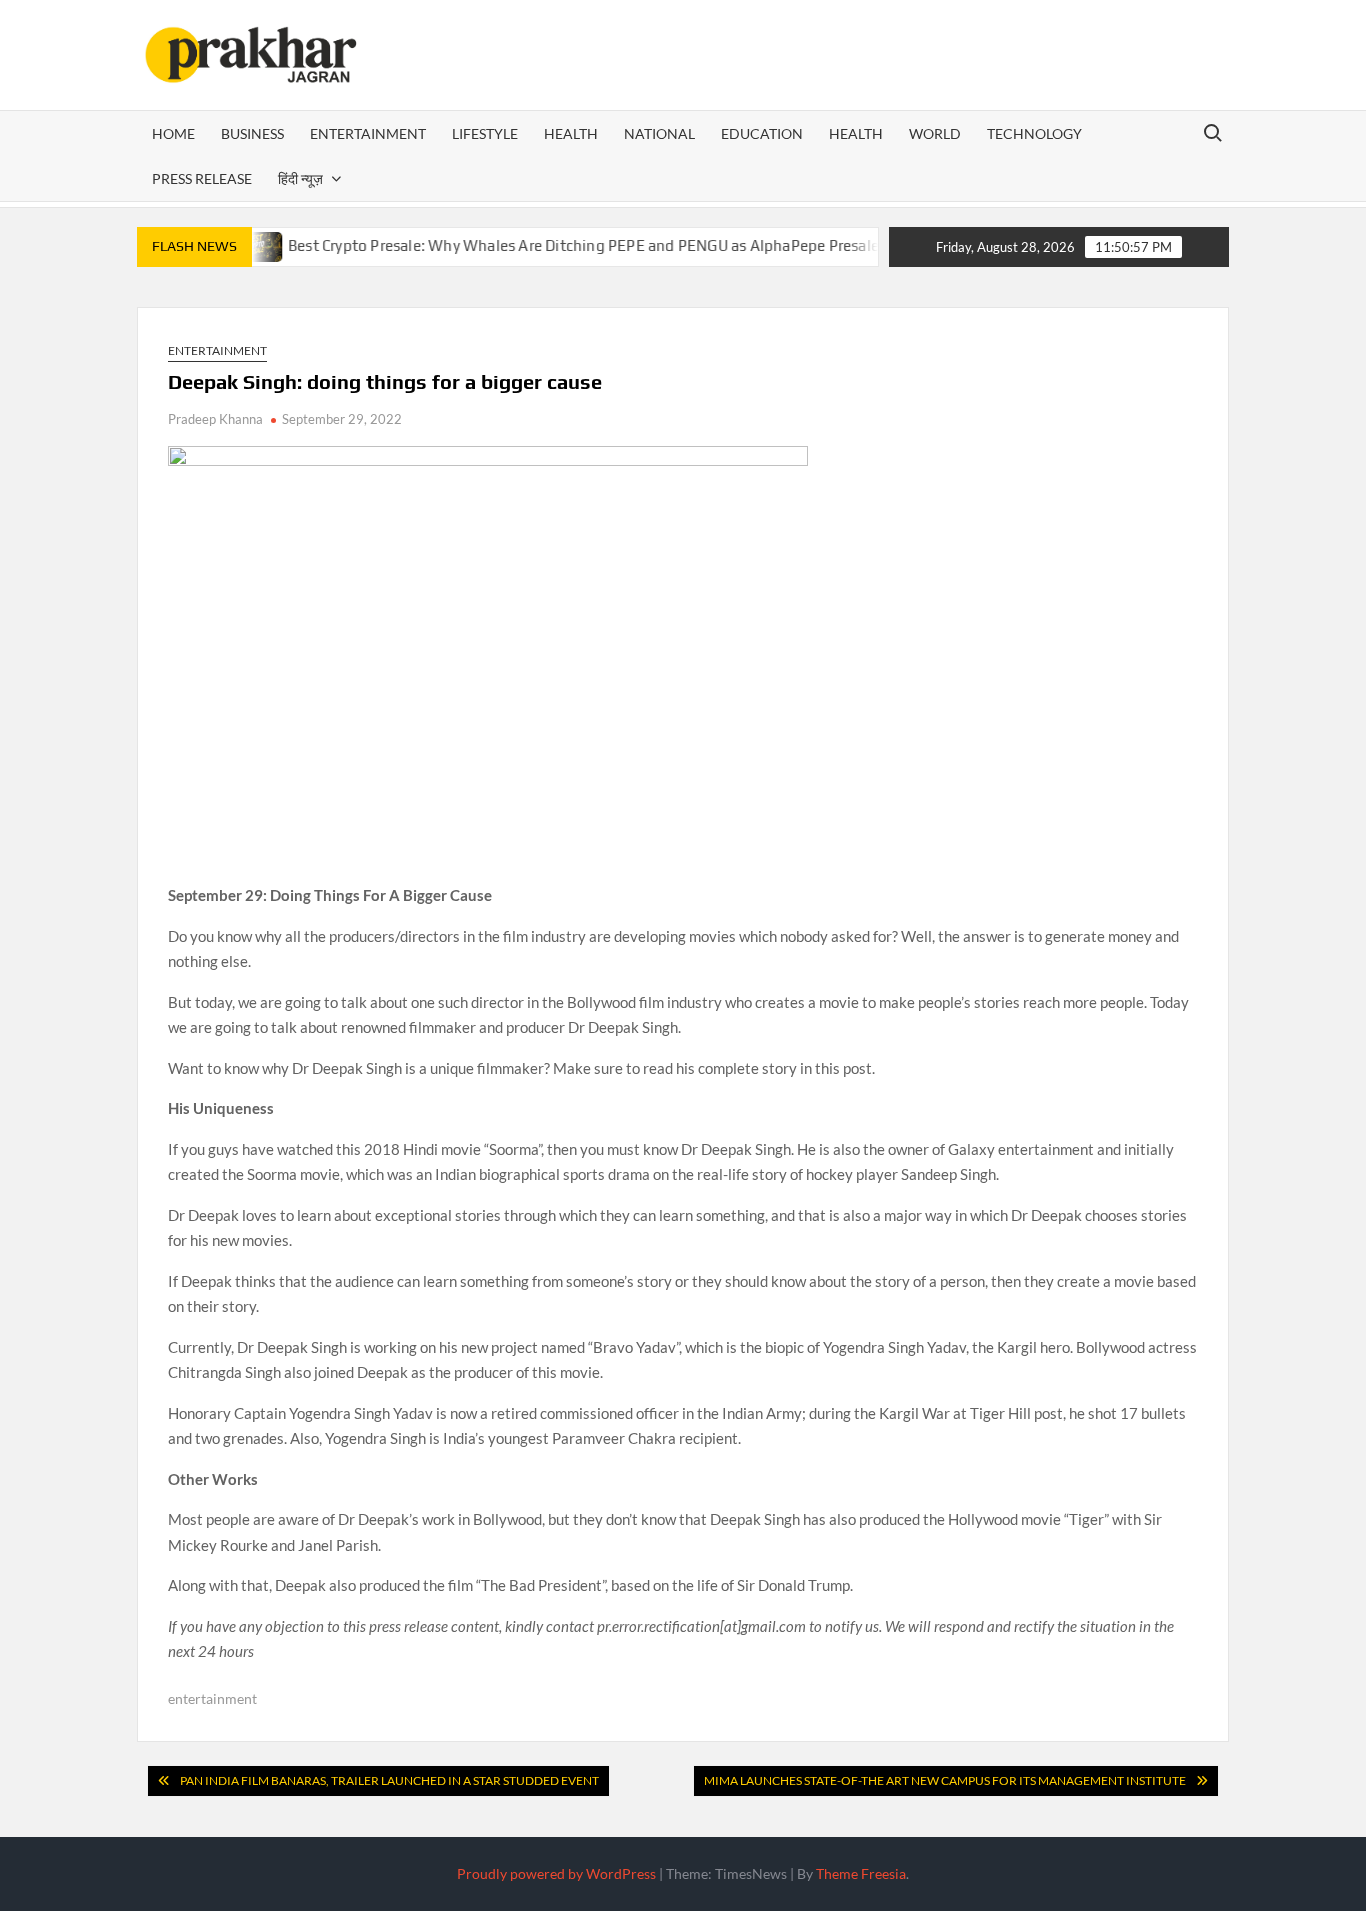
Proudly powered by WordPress (556, 1873)
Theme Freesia (861, 1873)
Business (252, 133)
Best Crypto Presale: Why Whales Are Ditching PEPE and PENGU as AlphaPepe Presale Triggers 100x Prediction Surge (662, 245)
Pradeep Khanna (215, 419)
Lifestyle (485, 133)
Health (571, 133)
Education (762, 133)
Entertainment (368, 133)
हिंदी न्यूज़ (300, 178)
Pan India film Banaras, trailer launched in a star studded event (389, 1780)
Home (173, 133)
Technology (1034, 133)
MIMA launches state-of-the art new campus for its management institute (945, 1780)
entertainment (212, 1698)
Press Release (202, 178)
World (935, 133)
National (659, 133)
